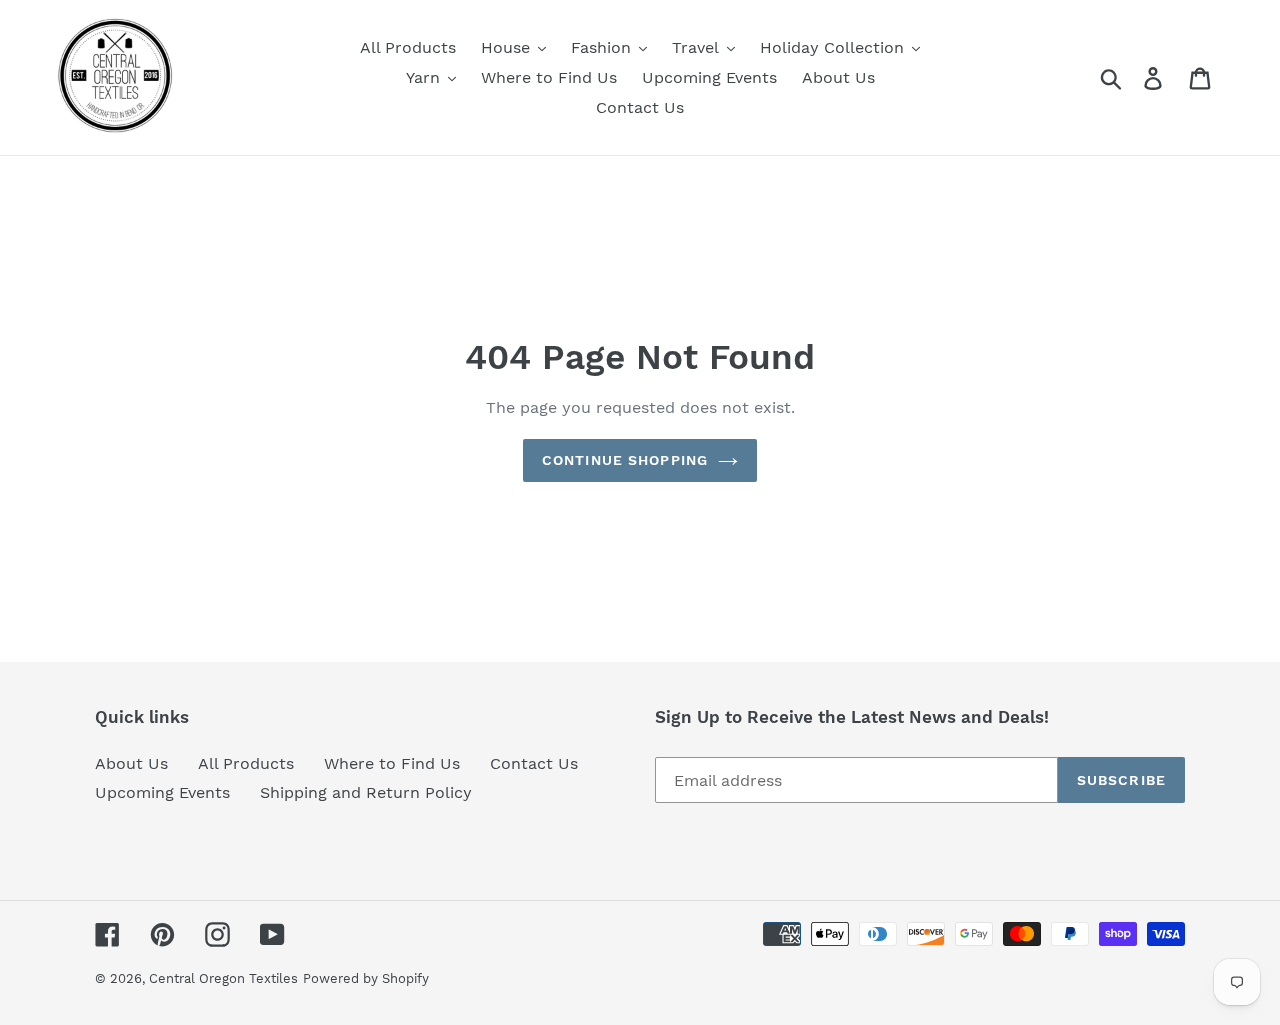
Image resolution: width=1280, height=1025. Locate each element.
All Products (246, 763)
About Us (131, 763)
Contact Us (534, 763)
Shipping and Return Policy (366, 792)
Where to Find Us (392, 763)
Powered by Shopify (366, 978)
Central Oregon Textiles (223, 978)
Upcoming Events (162, 792)
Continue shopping (625, 460)
